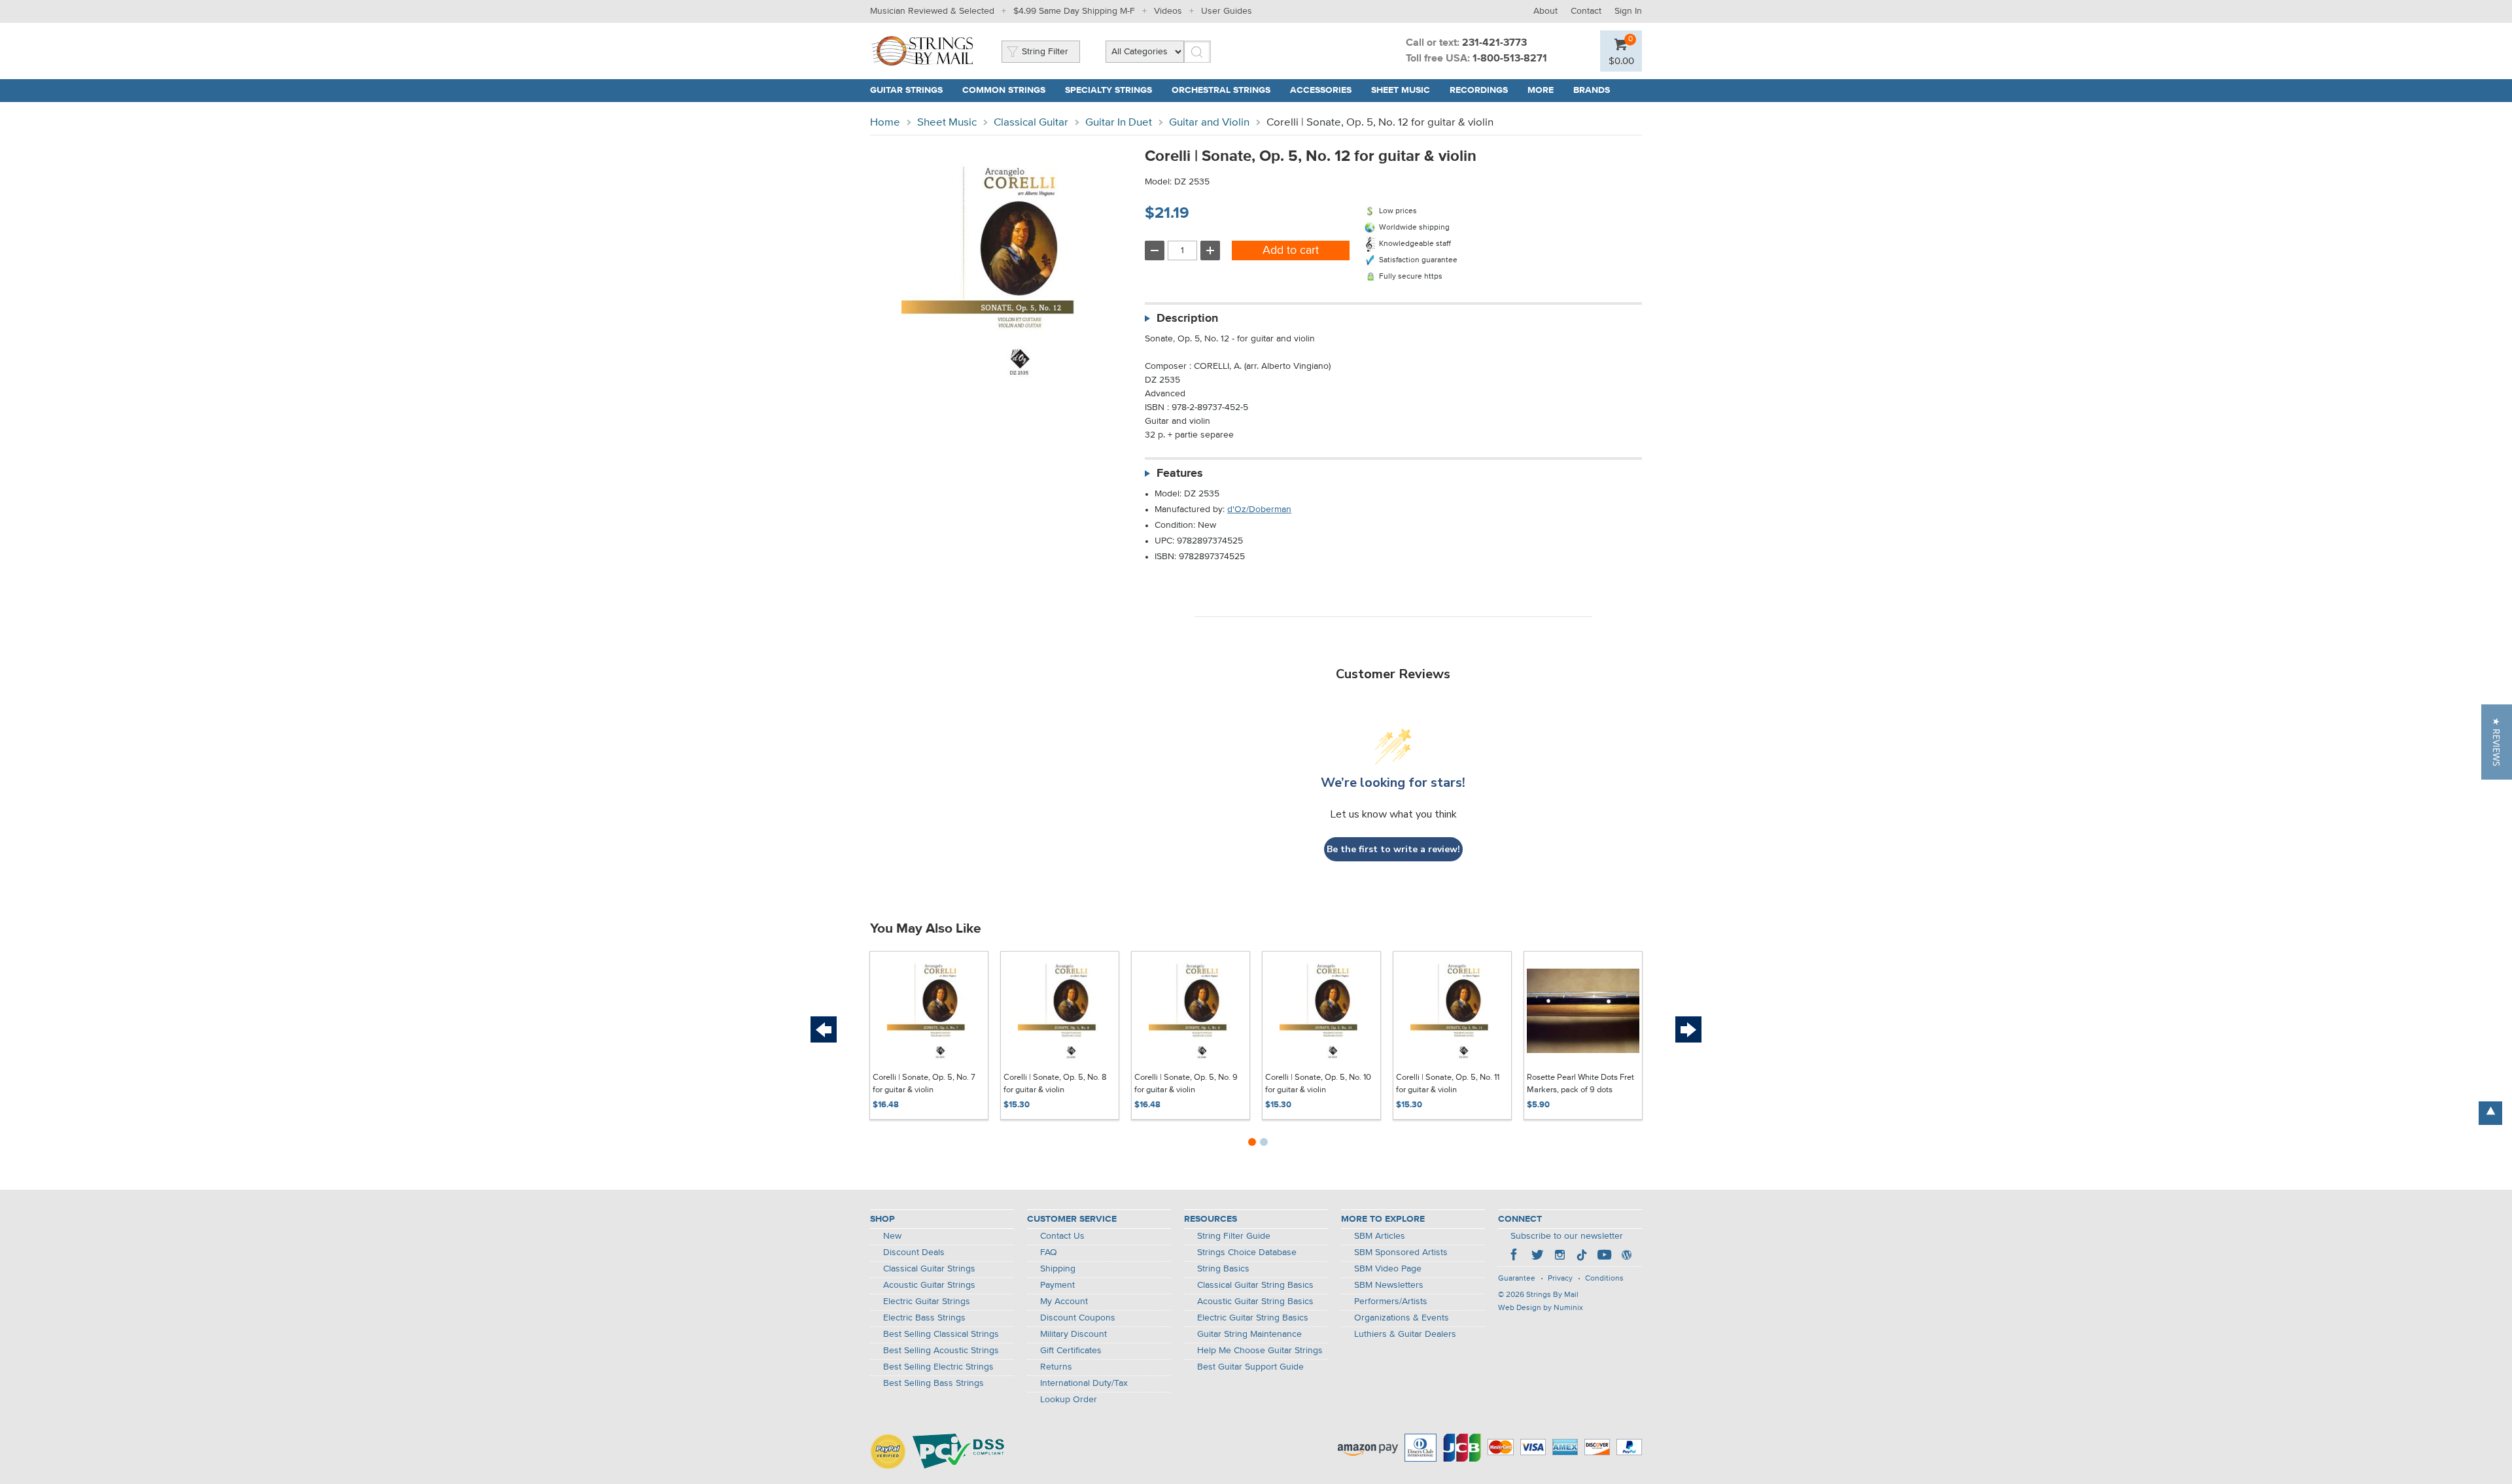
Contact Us (1062, 1236)
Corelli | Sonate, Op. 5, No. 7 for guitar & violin (924, 1084)
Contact (1586, 11)
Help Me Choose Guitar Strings (1260, 1351)
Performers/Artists (1391, 1302)
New (892, 1236)
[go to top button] (2490, 1113)
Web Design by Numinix (1541, 1308)
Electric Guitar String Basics (1253, 1318)
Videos (1168, 11)
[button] (2497, 742)
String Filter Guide (1234, 1236)
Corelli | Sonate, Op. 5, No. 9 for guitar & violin (1186, 1084)
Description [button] (1187, 319)
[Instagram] (1560, 1256)
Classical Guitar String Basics (1255, 1285)
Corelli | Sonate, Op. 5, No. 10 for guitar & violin (1318, 1084)
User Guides (1227, 11)
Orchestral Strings (1221, 90)
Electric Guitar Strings (927, 1302)
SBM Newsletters (1389, 1285)
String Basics (1223, 1269)
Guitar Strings (906, 90)
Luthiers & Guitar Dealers (1405, 1334)
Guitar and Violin (1209, 123)
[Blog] (1626, 1256)
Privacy (1560, 1279)
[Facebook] (1515, 1256)
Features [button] (1180, 474)
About (1545, 11)
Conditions (1604, 1279)
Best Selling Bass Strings (933, 1383)
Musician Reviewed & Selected (932, 11)
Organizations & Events (1402, 1318)
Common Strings (1004, 90)
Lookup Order (1069, 1400)
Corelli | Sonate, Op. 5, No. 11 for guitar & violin (1448, 1084)
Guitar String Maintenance (1249, 1334)
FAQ (1049, 1252)
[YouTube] (1604, 1256)
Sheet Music (1401, 90)
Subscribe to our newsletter (1567, 1236)
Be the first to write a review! (1393, 849)
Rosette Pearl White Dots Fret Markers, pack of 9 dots (1580, 1084)
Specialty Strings (1108, 90)
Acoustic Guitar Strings (929, 1285)
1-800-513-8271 (1510, 59)
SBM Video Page (1388, 1269)
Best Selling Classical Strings (941, 1334)
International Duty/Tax (1084, 1383)
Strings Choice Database (1247, 1252)
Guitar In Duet (1119, 123)
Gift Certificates (1071, 1351)
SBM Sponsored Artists (1401, 1252)
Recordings (1479, 90)
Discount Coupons (1078, 1318)
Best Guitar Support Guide (1250, 1367)
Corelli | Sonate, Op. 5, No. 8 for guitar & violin (1055, 1084)
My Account (1064, 1302)
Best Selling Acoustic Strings (941, 1351)
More (1541, 90)
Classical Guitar (1031, 123)
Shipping (1058, 1269)
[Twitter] (1537, 1256)
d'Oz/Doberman (1259, 509)
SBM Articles (1380, 1236)
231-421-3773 (1494, 43)
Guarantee (1517, 1279)
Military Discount (1073, 1334)
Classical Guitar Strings (929, 1269)
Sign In (1628, 11)
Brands (1592, 90)
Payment (1057, 1285)
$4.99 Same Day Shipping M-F (1074, 11)
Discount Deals (914, 1252)
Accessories (1321, 90)
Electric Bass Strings (924, 1318)
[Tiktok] (1582, 1256)
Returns (1056, 1367)
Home (885, 123)
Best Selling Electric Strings (938, 1367)
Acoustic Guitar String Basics (1255, 1302)
